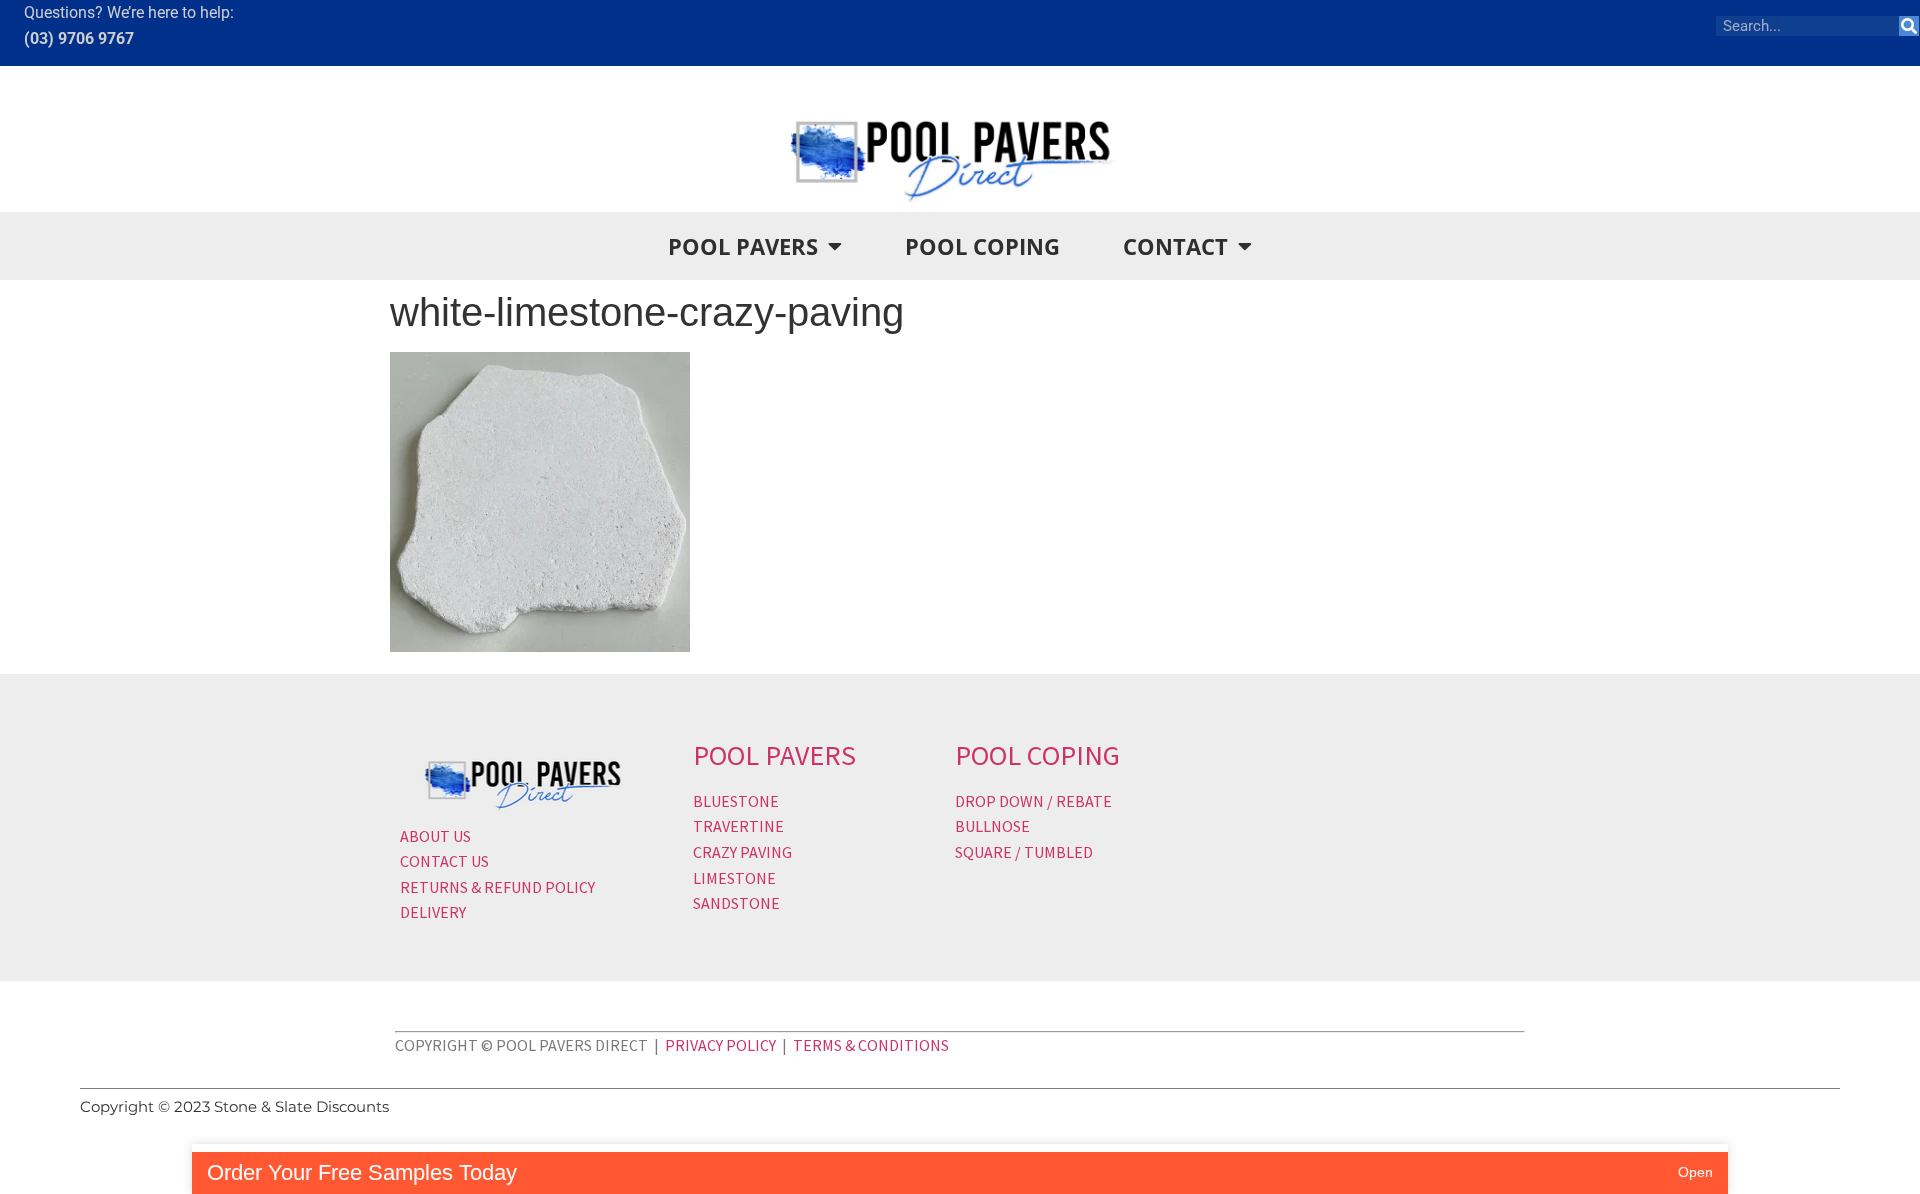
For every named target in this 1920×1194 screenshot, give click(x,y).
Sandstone (736, 903)
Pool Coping (1037, 755)
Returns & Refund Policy (497, 887)
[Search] (1909, 26)
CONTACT (1175, 246)
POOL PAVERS (743, 246)
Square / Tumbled (1024, 852)
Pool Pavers (774, 755)
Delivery (433, 912)
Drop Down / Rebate (1033, 801)
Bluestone (736, 801)
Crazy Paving (742, 852)
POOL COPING (982, 246)
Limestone (734, 878)
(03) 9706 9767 (79, 38)
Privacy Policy (720, 1045)
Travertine (738, 826)
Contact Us (444, 861)
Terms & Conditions (871, 1045)
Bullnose (992, 826)
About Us (435, 836)
